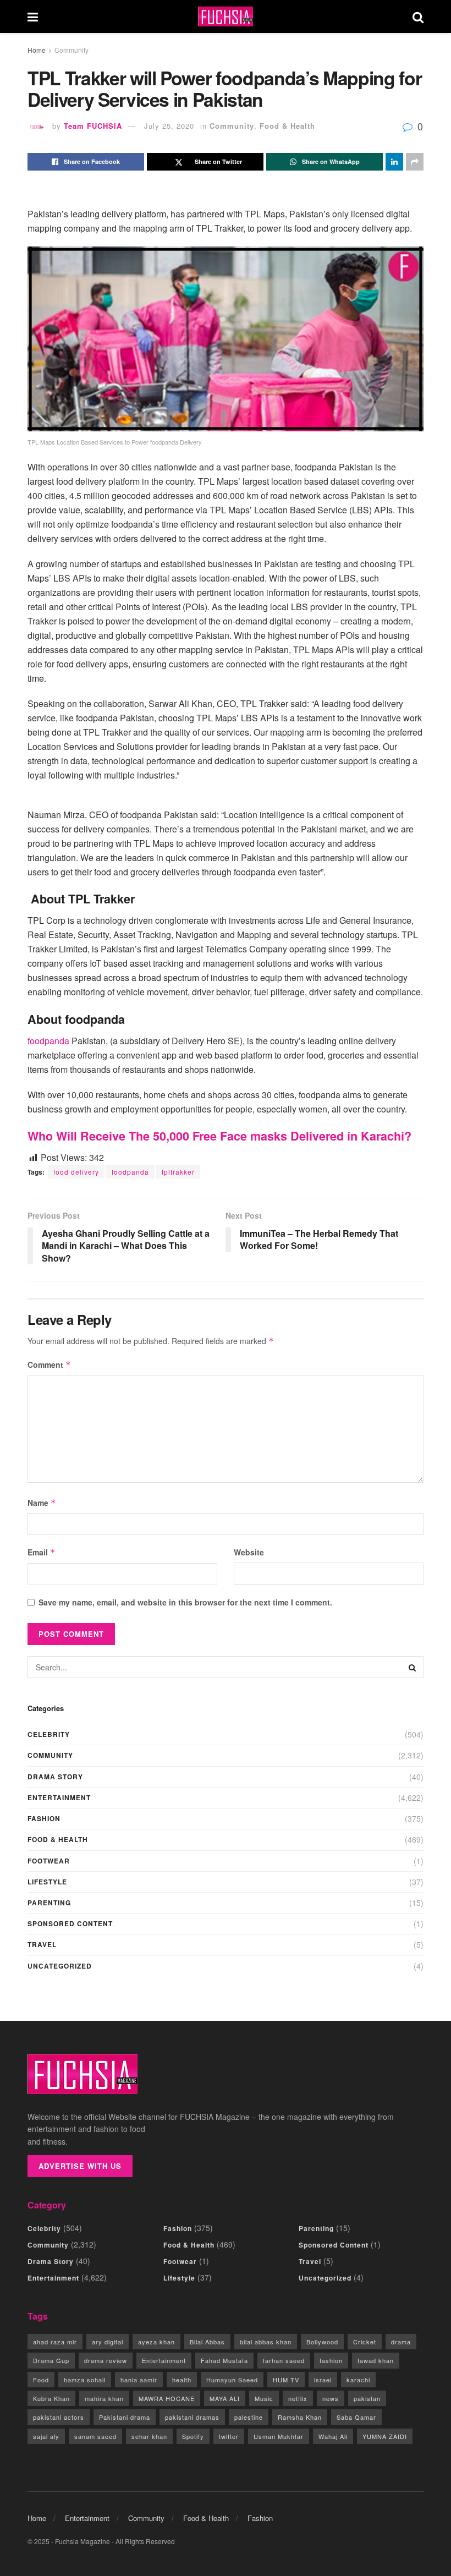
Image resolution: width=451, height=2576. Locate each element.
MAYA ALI (225, 2398)
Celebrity (49, 1734)
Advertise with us (80, 2166)
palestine (249, 2417)
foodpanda (48, 1041)
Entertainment (59, 1797)
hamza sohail (85, 2380)
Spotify (193, 2436)
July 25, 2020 (169, 126)
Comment (49, 1364)
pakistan (367, 2398)
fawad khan (376, 2360)
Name (42, 1503)
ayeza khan (156, 2342)
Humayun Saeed (232, 2380)
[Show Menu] (33, 17)
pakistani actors (59, 2417)
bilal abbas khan (266, 2342)
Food (41, 2380)
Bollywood (322, 2342)
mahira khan (104, 2398)
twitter (229, 2436)
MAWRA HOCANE (167, 2398)
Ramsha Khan (300, 2417)
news (331, 2398)
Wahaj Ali (333, 2436)
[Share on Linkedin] (394, 162)
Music (264, 2398)
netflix (298, 2398)
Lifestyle (47, 1882)
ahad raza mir (55, 2342)
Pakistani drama (125, 2417)
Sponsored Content (70, 1923)
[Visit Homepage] (226, 17)
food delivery (76, 1172)
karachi (358, 2380)
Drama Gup (51, 2360)
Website (249, 1552)
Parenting (49, 1903)
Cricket (365, 2342)
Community (71, 50)
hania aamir (139, 2380)
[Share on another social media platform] (415, 162)
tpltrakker (178, 1172)
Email (42, 1552)
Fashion (44, 1818)
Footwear (49, 1861)
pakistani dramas (192, 2417)
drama (401, 2342)
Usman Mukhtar (279, 2436)
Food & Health (287, 126)
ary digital (108, 2342)
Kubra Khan (51, 2398)
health (182, 2380)
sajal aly (46, 2436)
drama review (106, 2360)
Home (37, 50)
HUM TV (286, 2380)
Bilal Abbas (207, 2342)
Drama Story (55, 1777)
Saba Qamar (356, 2417)
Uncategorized (60, 1966)
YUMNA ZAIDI (385, 2436)
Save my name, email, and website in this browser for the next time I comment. (185, 1602)
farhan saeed (284, 2360)
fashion (331, 2360)
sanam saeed (95, 2436)
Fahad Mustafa (224, 2360)
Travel (42, 1944)
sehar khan (149, 2436)
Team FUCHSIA (93, 126)
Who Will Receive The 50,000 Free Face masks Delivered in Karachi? (219, 1136)
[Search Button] (418, 17)
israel (323, 2380)
